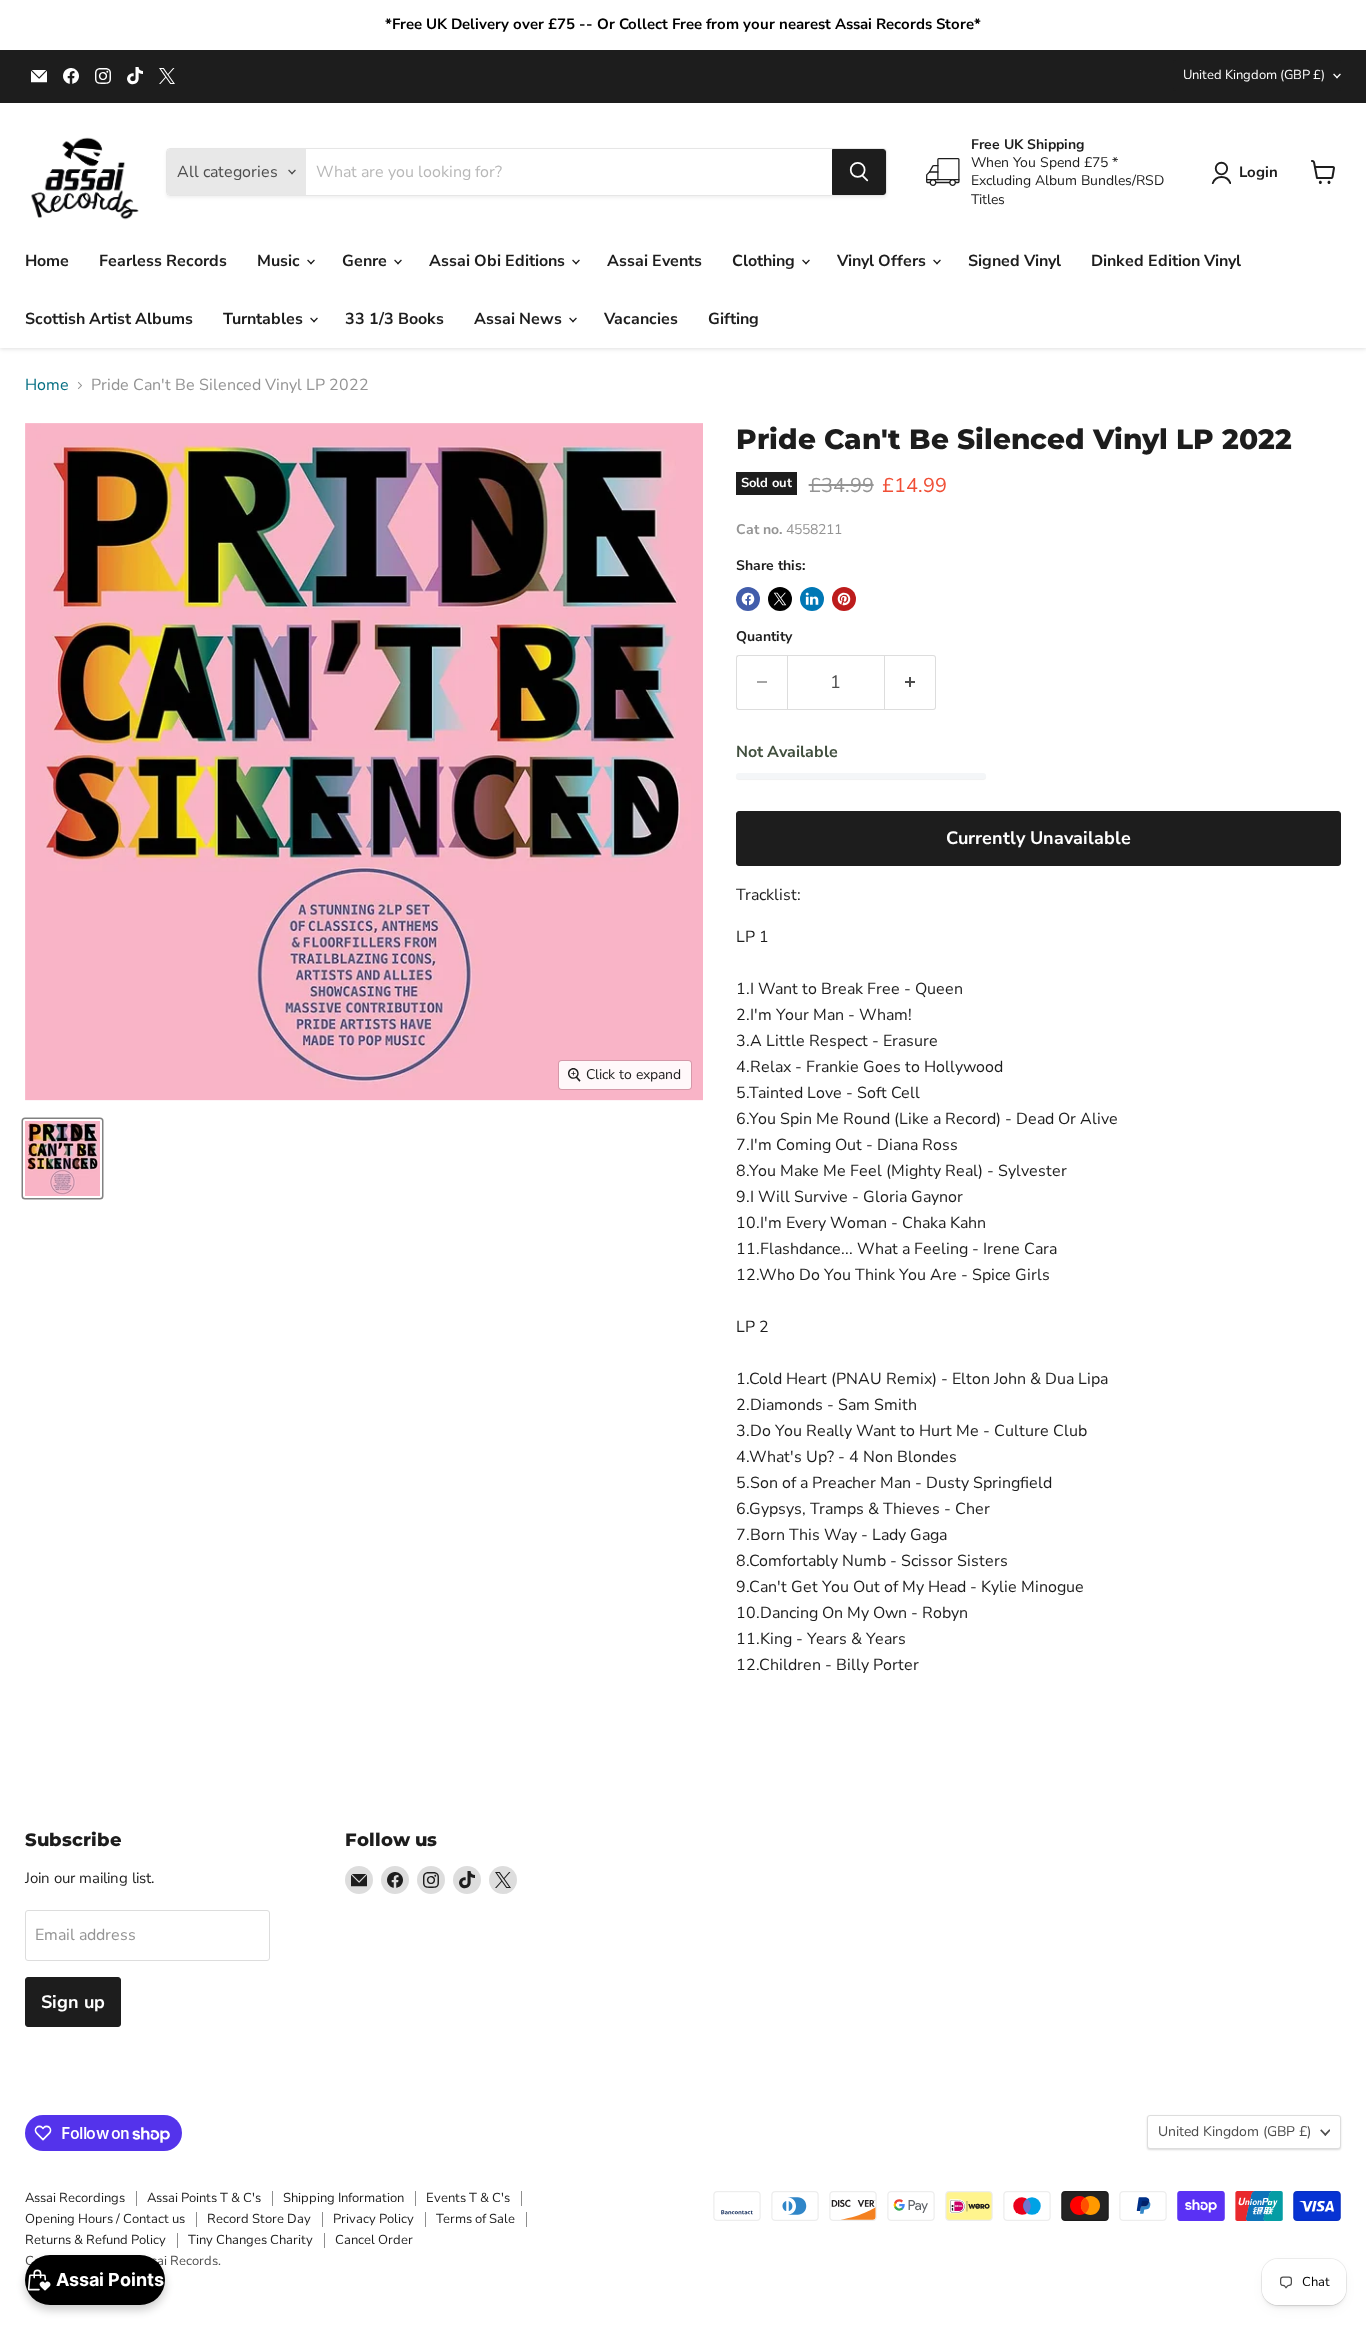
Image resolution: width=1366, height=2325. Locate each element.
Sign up (73, 2002)
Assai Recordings (75, 2198)
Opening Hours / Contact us (105, 2219)
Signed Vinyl (1014, 261)
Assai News (520, 319)
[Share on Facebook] (748, 599)
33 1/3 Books (394, 319)
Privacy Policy (373, 2219)
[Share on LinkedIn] (812, 599)
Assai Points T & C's (204, 2198)
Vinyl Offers (883, 261)
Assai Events (654, 261)
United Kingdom (1254, 75)
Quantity (764, 637)
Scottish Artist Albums (109, 319)
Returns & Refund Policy (95, 2240)
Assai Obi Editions (499, 261)
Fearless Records (163, 261)
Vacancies (641, 319)
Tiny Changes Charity (250, 2240)
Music (280, 261)
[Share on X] (780, 599)
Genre (366, 261)
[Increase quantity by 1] (910, 682)
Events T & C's (468, 2198)
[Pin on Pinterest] (844, 599)
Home (47, 261)
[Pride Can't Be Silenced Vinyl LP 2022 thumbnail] (62, 1158)
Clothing (765, 261)
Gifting (733, 319)
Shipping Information (343, 2198)
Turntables (265, 319)
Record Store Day (259, 2219)
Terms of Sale (475, 2219)
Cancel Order (374, 2240)
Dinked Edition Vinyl (1166, 261)
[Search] (859, 172)
